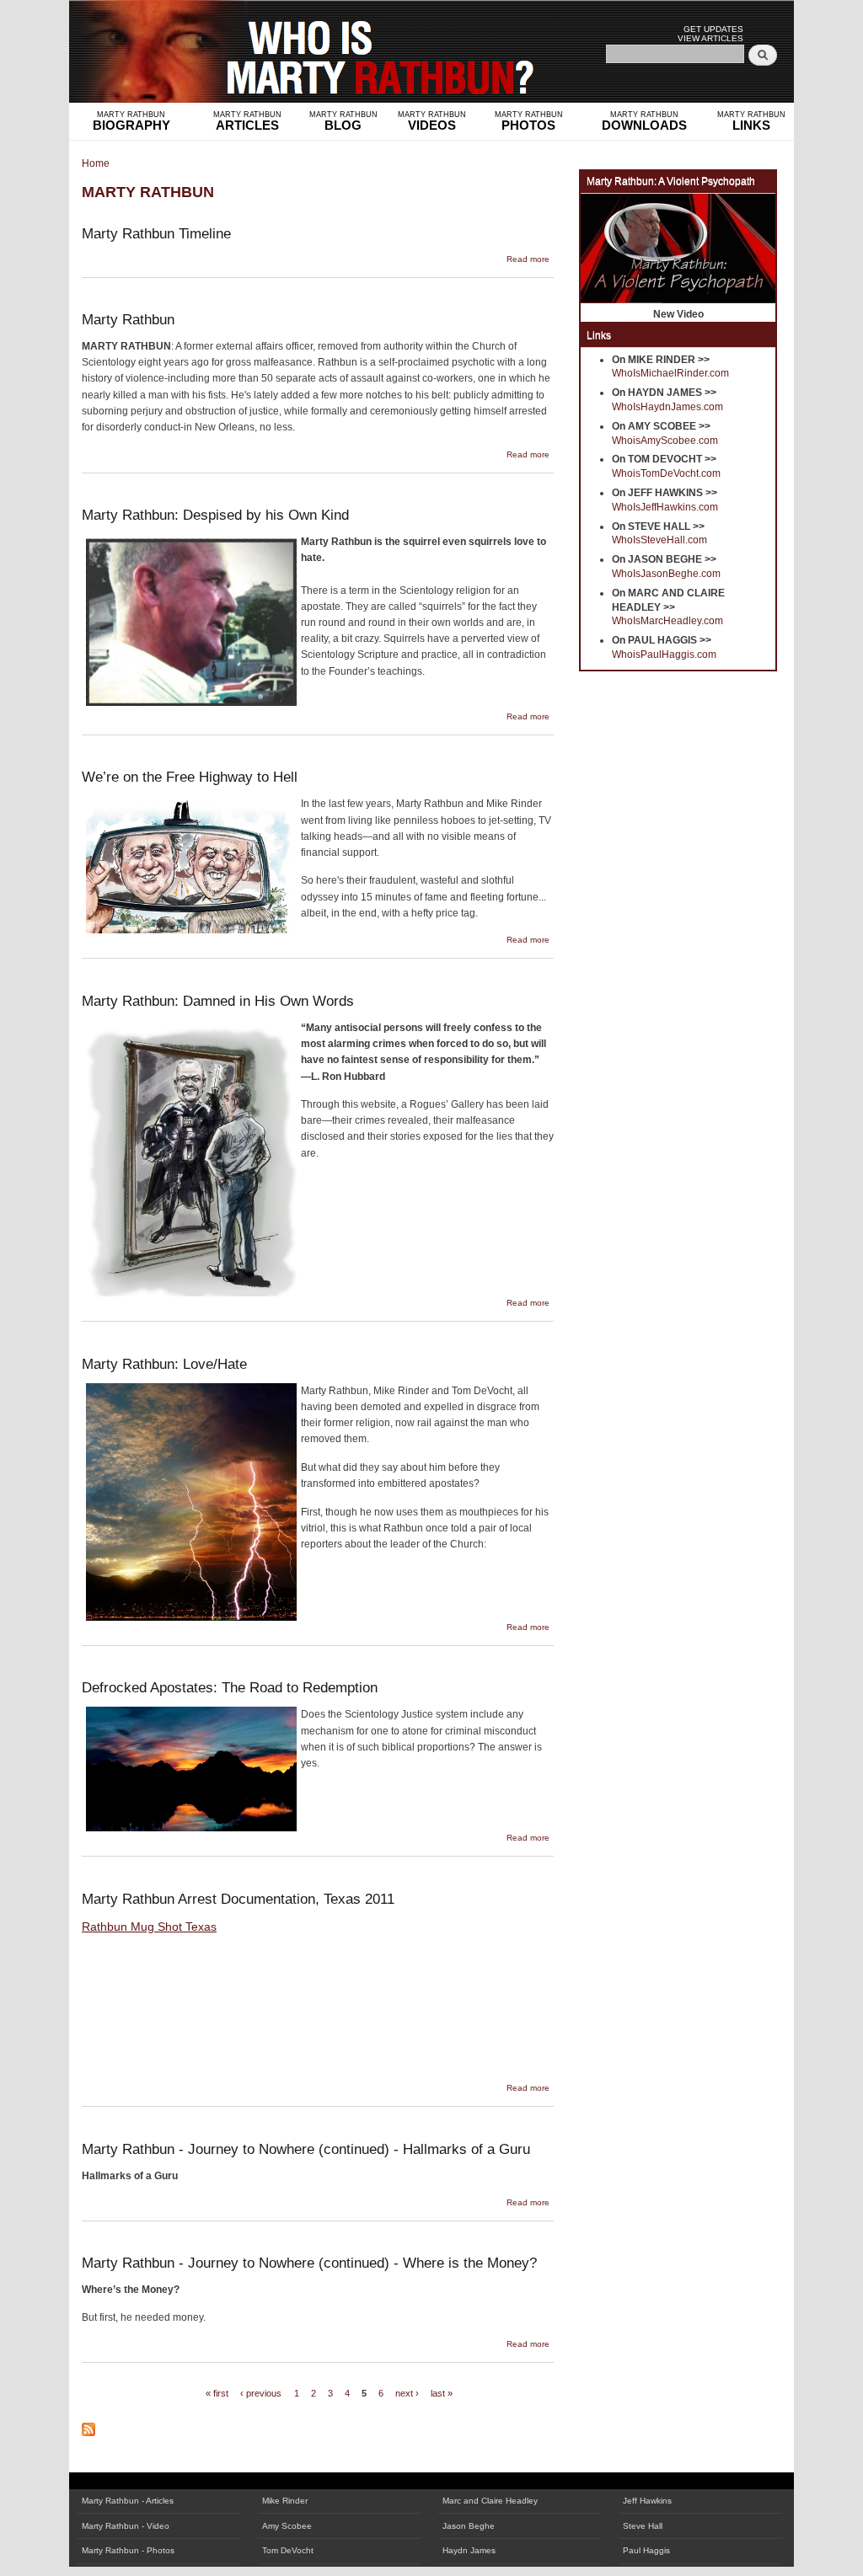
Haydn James (469, 2550)
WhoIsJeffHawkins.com (665, 507)
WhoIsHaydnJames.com (667, 407)
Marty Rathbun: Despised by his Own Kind (215, 515)
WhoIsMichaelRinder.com (670, 373)
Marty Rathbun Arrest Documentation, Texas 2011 (238, 1899)
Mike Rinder (285, 2501)
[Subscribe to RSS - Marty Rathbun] (88, 2424)
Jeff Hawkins (647, 2501)
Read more (528, 259)
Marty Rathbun (128, 319)
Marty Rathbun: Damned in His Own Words (218, 1001)
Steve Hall (643, 2526)
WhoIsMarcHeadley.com (667, 621)
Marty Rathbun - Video (126, 2526)
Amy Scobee (287, 2526)
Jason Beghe (469, 2526)
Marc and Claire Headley (490, 2501)
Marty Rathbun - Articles (128, 2501)
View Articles (710, 38)
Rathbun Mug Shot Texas (149, 1927)
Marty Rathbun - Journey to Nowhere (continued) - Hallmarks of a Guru (306, 2149)
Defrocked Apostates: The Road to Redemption (230, 1687)
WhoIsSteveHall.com (659, 540)
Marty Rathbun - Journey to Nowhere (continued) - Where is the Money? (309, 2263)
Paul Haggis (646, 2550)
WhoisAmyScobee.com (665, 441)
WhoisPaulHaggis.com (664, 655)
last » (442, 2393)
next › (407, 2393)
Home (96, 163)
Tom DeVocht (288, 2550)
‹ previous (261, 2393)
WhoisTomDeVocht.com (666, 473)
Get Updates (713, 29)
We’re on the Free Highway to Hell (190, 777)
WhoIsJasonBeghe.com (666, 574)
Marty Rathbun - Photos (128, 2550)
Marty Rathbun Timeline (156, 233)
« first (217, 2393)
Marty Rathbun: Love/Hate (164, 1364)
